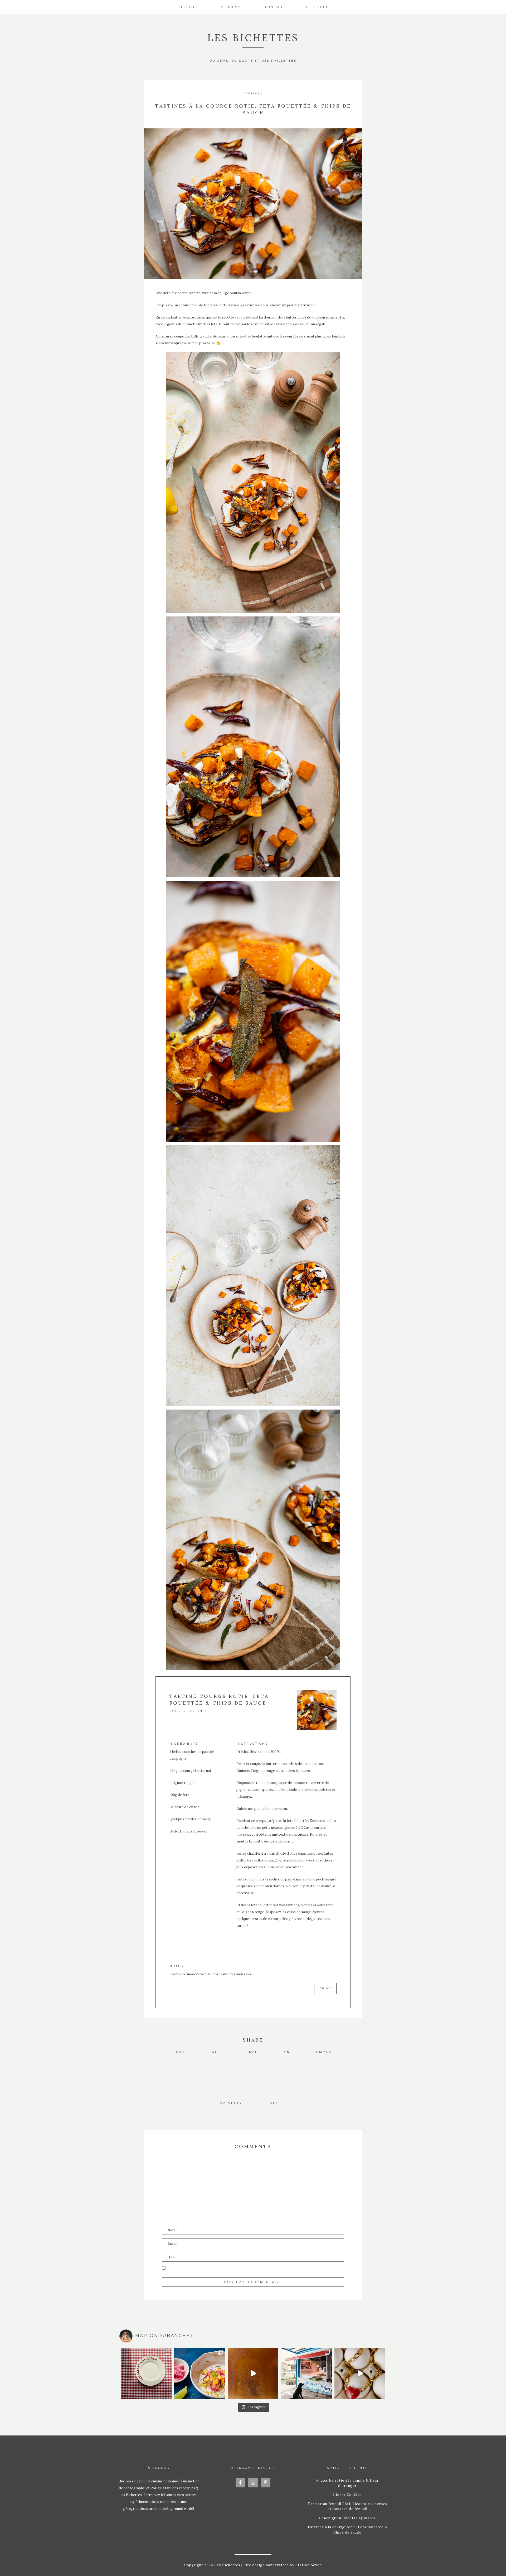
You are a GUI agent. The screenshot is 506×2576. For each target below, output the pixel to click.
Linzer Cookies (347, 2495)
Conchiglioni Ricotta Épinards (347, 2518)
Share (179, 2052)
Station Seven (308, 2565)
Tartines (253, 93)
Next (275, 2103)
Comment (324, 2052)
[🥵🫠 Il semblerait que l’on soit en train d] (200, 2373)
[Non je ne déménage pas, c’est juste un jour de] (360, 2373)
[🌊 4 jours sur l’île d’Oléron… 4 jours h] (306, 2373)
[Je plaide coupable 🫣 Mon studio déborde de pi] (146, 2373)
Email (253, 2052)
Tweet (216, 2052)
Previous (231, 2103)
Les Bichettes (253, 38)
